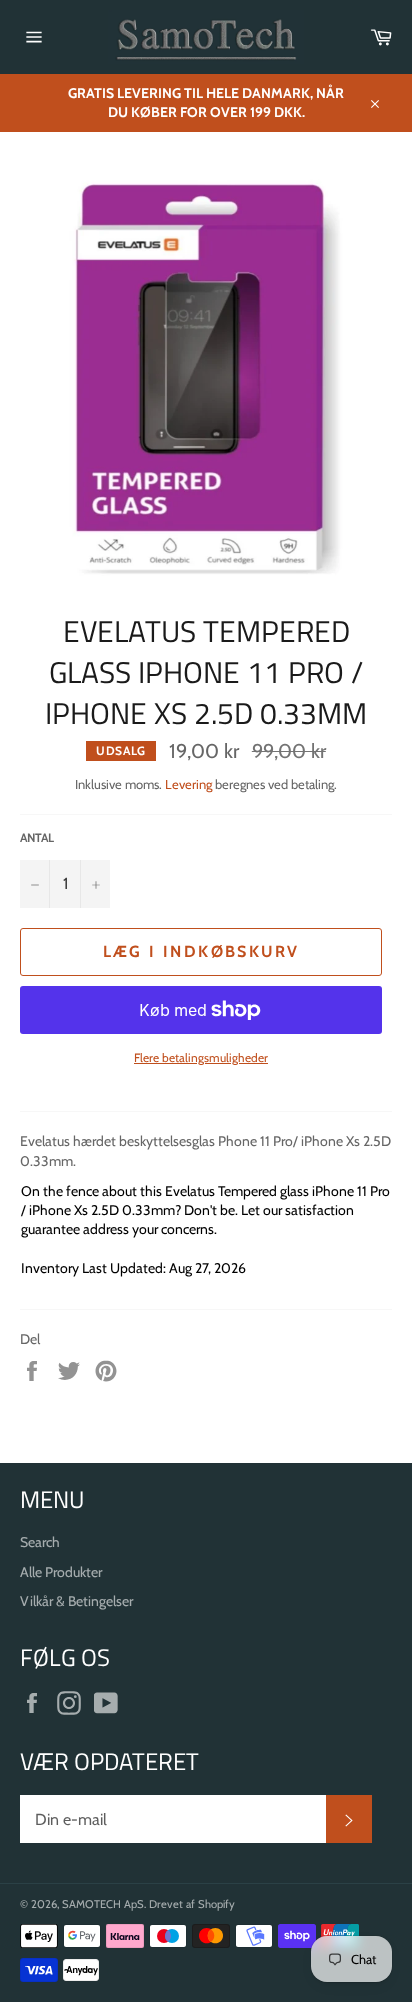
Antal (37, 837)
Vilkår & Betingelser (76, 1601)
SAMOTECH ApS (103, 1904)
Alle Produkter (61, 1572)
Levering (188, 784)
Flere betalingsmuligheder (201, 1057)
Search (40, 1542)
